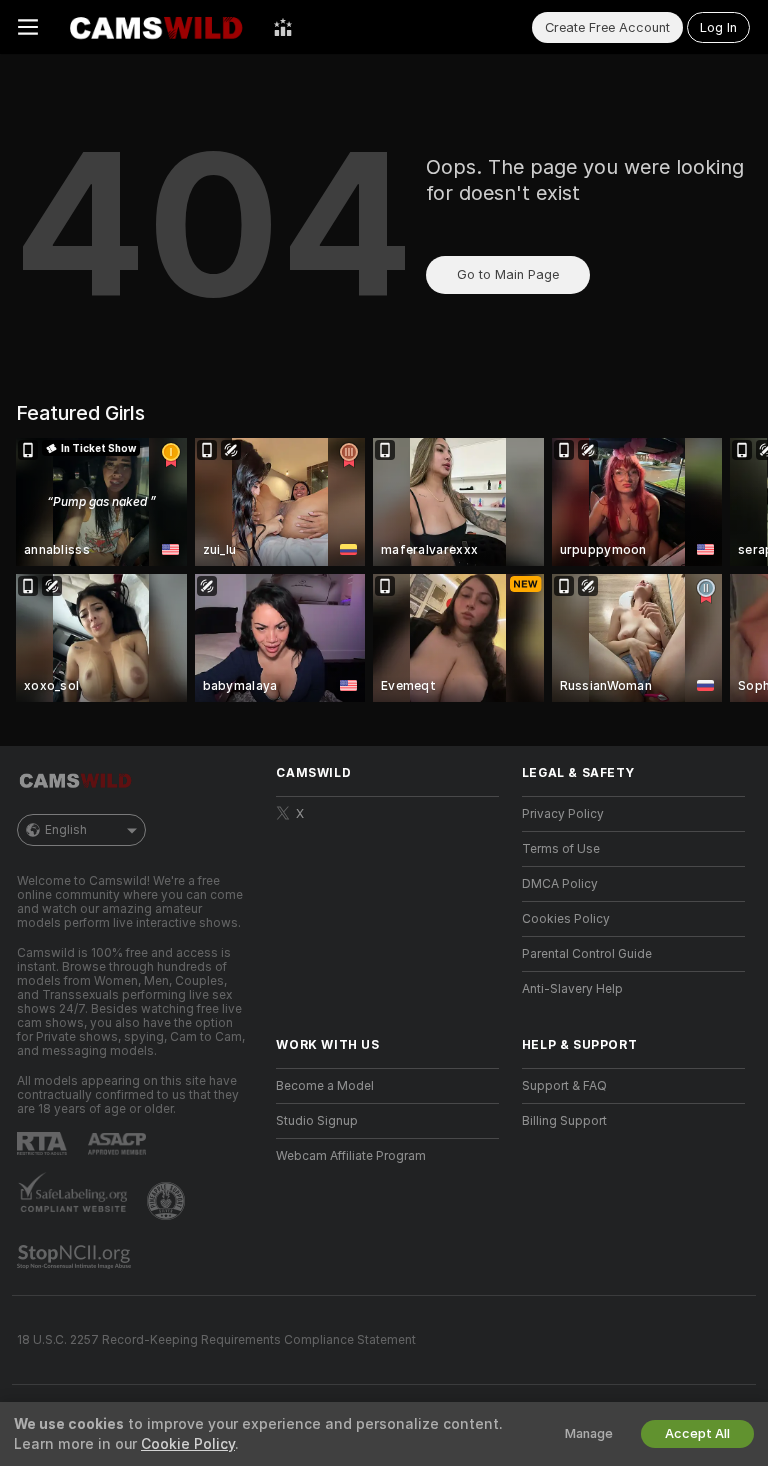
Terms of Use (561, 849)
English (66, 830)
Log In (718, 27)
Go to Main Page (508, 274)
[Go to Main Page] (156, 27)
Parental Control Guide (587, 954)
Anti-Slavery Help (572, 989)
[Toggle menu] (28, 27)
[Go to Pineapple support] (168, 1201)
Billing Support (564, 1121)
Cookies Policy (566, 919)
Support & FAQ (564, 1086)
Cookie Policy (188, 1444)
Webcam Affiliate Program (351, 1156)
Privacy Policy (563, 814)
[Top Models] (283, 27)
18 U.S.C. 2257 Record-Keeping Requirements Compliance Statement (216, 1340)
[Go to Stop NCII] (76, 1257)
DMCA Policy (560, 884)
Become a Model (325, 1086)
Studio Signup (317, 1121)
